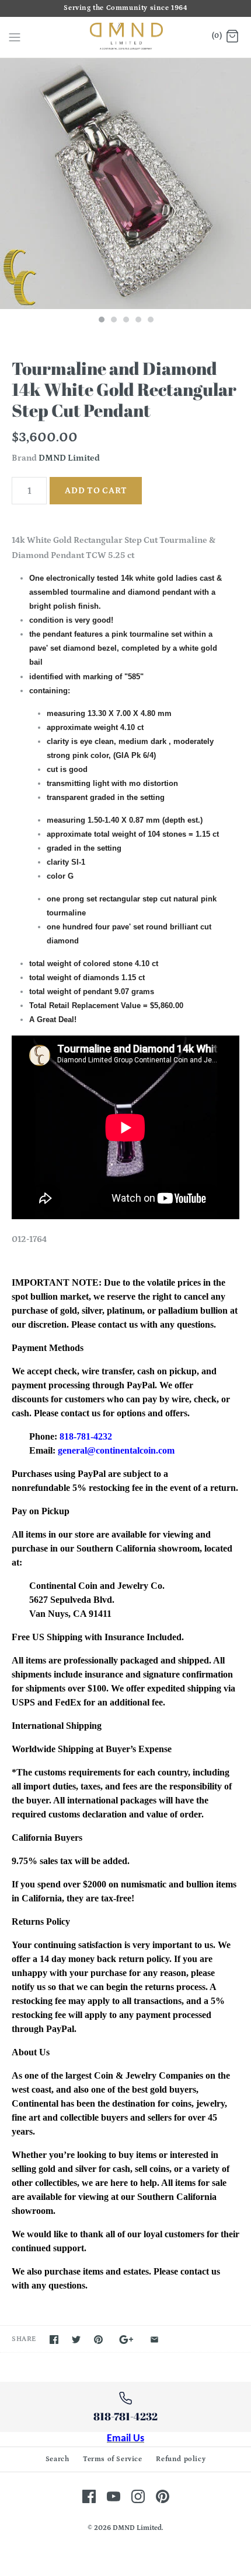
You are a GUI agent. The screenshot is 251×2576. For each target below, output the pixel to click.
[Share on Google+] (126, 2340)
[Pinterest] (163, 2496)
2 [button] (113, 321)
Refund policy (181, 2459)
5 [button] (150, 321)
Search (57, 2459)
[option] (125, 184)
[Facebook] (89, 2496)
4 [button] (138, 321)
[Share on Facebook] (54, 2340)
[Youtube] (114, 2496)
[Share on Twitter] (76, 2340)
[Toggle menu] (15, 37)
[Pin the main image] (98, 2340)
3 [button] (125, 321)
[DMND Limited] (126, 38)
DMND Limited (69, 458)
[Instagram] (138, 2496)
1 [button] (101, 321)
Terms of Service (113, 2459)
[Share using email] (154, 2340)
